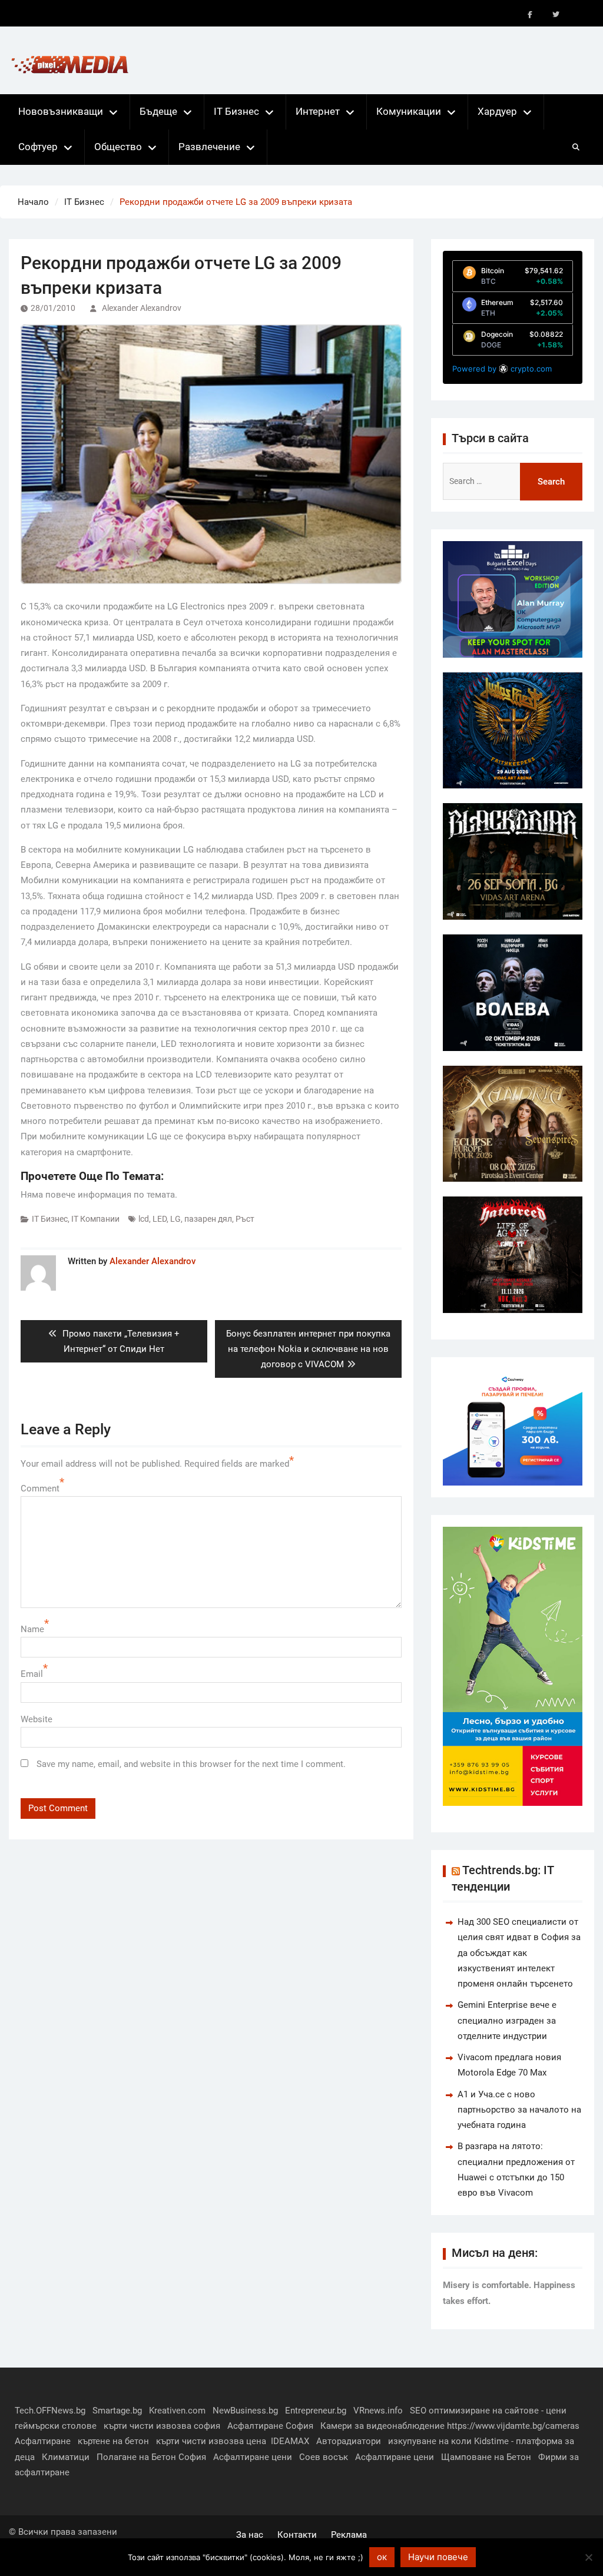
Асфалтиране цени (253, 2457)
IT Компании (95, 1219)
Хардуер (497, 111)
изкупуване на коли (430, 2441)
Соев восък (324, 2457)
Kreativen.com (177, 2411)
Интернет (318, 111)
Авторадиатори (349, 2441)
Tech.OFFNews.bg (50, 2411)
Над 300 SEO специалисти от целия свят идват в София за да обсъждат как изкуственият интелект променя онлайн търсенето (519, 1953)
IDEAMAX (290, 2441)
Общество (118, 147)
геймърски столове (56, 2426)
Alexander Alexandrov (142, 308)
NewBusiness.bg (245, 2411)
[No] (588, 2557)
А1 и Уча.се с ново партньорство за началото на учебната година (519, 2110)
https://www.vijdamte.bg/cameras (513, 2426)
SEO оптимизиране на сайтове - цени (488, 2411)
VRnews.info (378, 2411)
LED (160, 1219)
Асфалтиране (43, 2441)
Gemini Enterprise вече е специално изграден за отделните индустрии (507, 2020)
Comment (40, 1488)
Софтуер (38, 147)
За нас (250, 2535)
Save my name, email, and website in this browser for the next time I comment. (191, 1764)
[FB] (530, 15)
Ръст (245, 1219)
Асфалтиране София (270, 2426)
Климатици (66, 2457)
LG (175, 1219)
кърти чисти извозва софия (162, 2426)
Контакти (297, 2535)
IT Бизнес (236, 111)
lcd (144, 1219)
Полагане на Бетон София (151, 2457)
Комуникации (409, 111)
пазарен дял (208, 1219)
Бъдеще (158, 111)
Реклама (349, 2535)
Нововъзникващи (61, 111)
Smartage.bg (117, 2411)
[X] (556, 15)
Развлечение (209, 147)
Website (37, 1719)
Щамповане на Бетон (486, 2457)
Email (32, 1674)
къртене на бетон (113, 2441)
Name (32, 1629)
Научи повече (438, 2557)
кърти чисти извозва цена (211, 2441)
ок (382, 2557)
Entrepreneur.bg (316, 2411)
